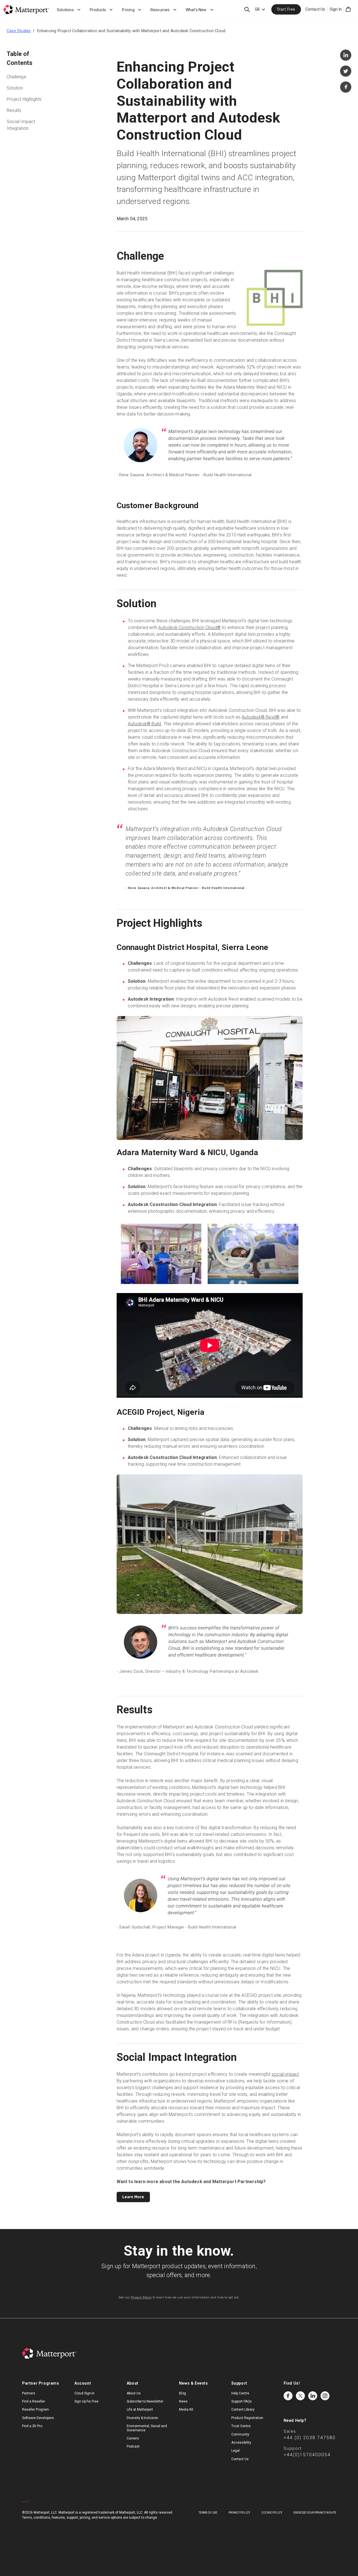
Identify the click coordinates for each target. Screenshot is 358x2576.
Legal (235, 2451)
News (183, 2401)
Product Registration (247, 2418)
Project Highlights (24, 99)
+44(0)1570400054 (307, 2455)
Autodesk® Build (145, 724)
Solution (15, 88)
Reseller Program (36, 2410)
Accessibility (241, 2443)
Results (14, 110)
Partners (29, 2393)
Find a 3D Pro (32, 2426)
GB (257, 9)
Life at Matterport (140, 2410)
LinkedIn (313, 2396)
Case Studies (19, 31)
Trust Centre (241, 2426)
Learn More (133, 2197)
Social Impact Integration (21, 125)
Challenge (17, 77)
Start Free (286, 9)
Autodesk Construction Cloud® (189, 627)
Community (240, 2434)
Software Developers (38, 2418)
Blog (182, 2393)
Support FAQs (242, 2401)
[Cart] (348, 10)
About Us (134, 2393)
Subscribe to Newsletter (145, 2401)
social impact (285, 2074)
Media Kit (186, 2410)
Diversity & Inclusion (142, 2418)
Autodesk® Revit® (261, 717)
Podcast (133, 2446)
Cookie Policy (272, 2513)
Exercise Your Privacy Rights (315, 2513)
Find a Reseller (34, 2401)
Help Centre (240, 2393)
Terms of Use (208, 2513)
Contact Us (315, 9)
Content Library (243, 2410)
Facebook (288, 2396)
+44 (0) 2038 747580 (310, 2438)
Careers (133, 2438)
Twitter (300, 2396)
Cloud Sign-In (84, 2393)
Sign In (336, 9)
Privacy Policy (141, 2297)
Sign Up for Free (86, 2401)
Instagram (325, 2396)
